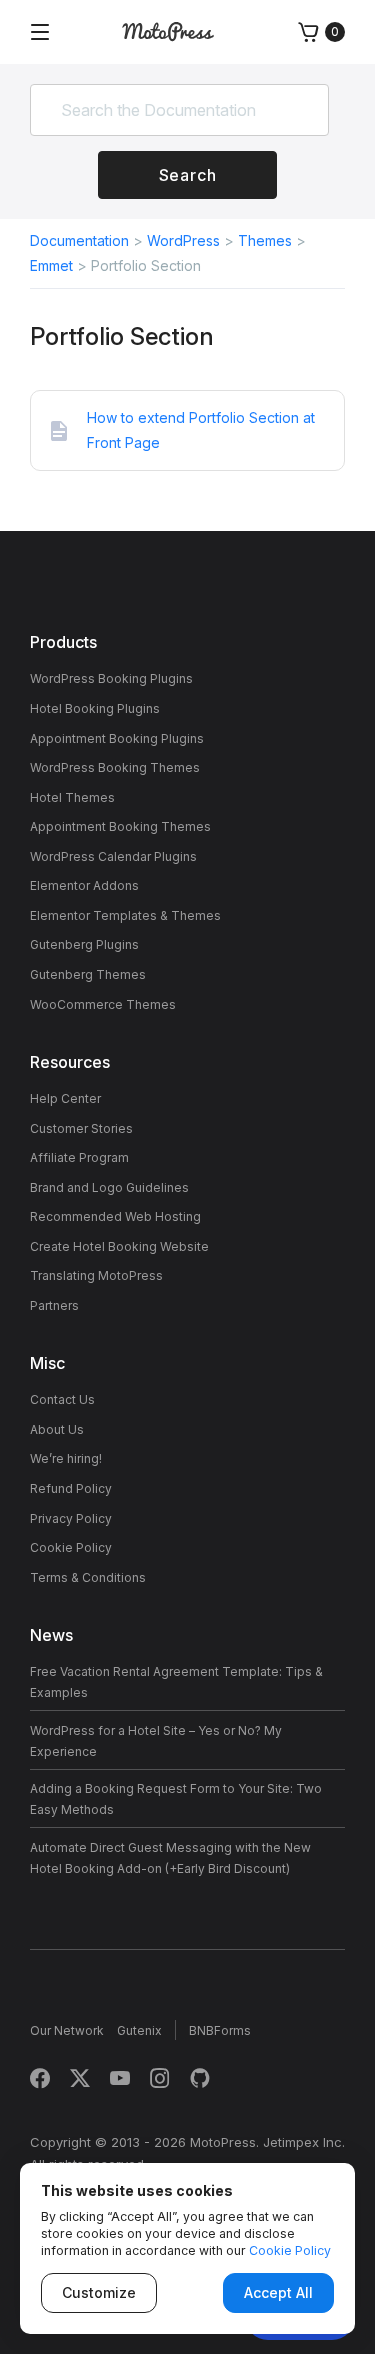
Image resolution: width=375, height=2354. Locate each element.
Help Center (65, 1098)
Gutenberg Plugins (84, 944)
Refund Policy (71, 1488)
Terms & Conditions (88, 1577)
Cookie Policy (71, 1547)
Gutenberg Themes (88, 974)
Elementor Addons (84, 885)
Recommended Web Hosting (115, 1216)
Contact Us (62, 1399)
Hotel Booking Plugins (95, 708)
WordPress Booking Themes (115, 767)
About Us (57, 1429)
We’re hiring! (66, 1458)
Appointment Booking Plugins (117, 738)
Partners (54, 1305)
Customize (99, 2292)
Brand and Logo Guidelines (109, 1187)
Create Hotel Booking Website (119, 1246)
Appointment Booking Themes (120, 826)
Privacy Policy (71, 1518)
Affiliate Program (79, 1157)
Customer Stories (81, 1128)
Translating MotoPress (96, 1275)
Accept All (278, 2292)
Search (188, 175)
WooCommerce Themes (103, 1004)
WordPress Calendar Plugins (113, 856)
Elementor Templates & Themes (125, 915)
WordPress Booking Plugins (111, 678)
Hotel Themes (72, 797)
